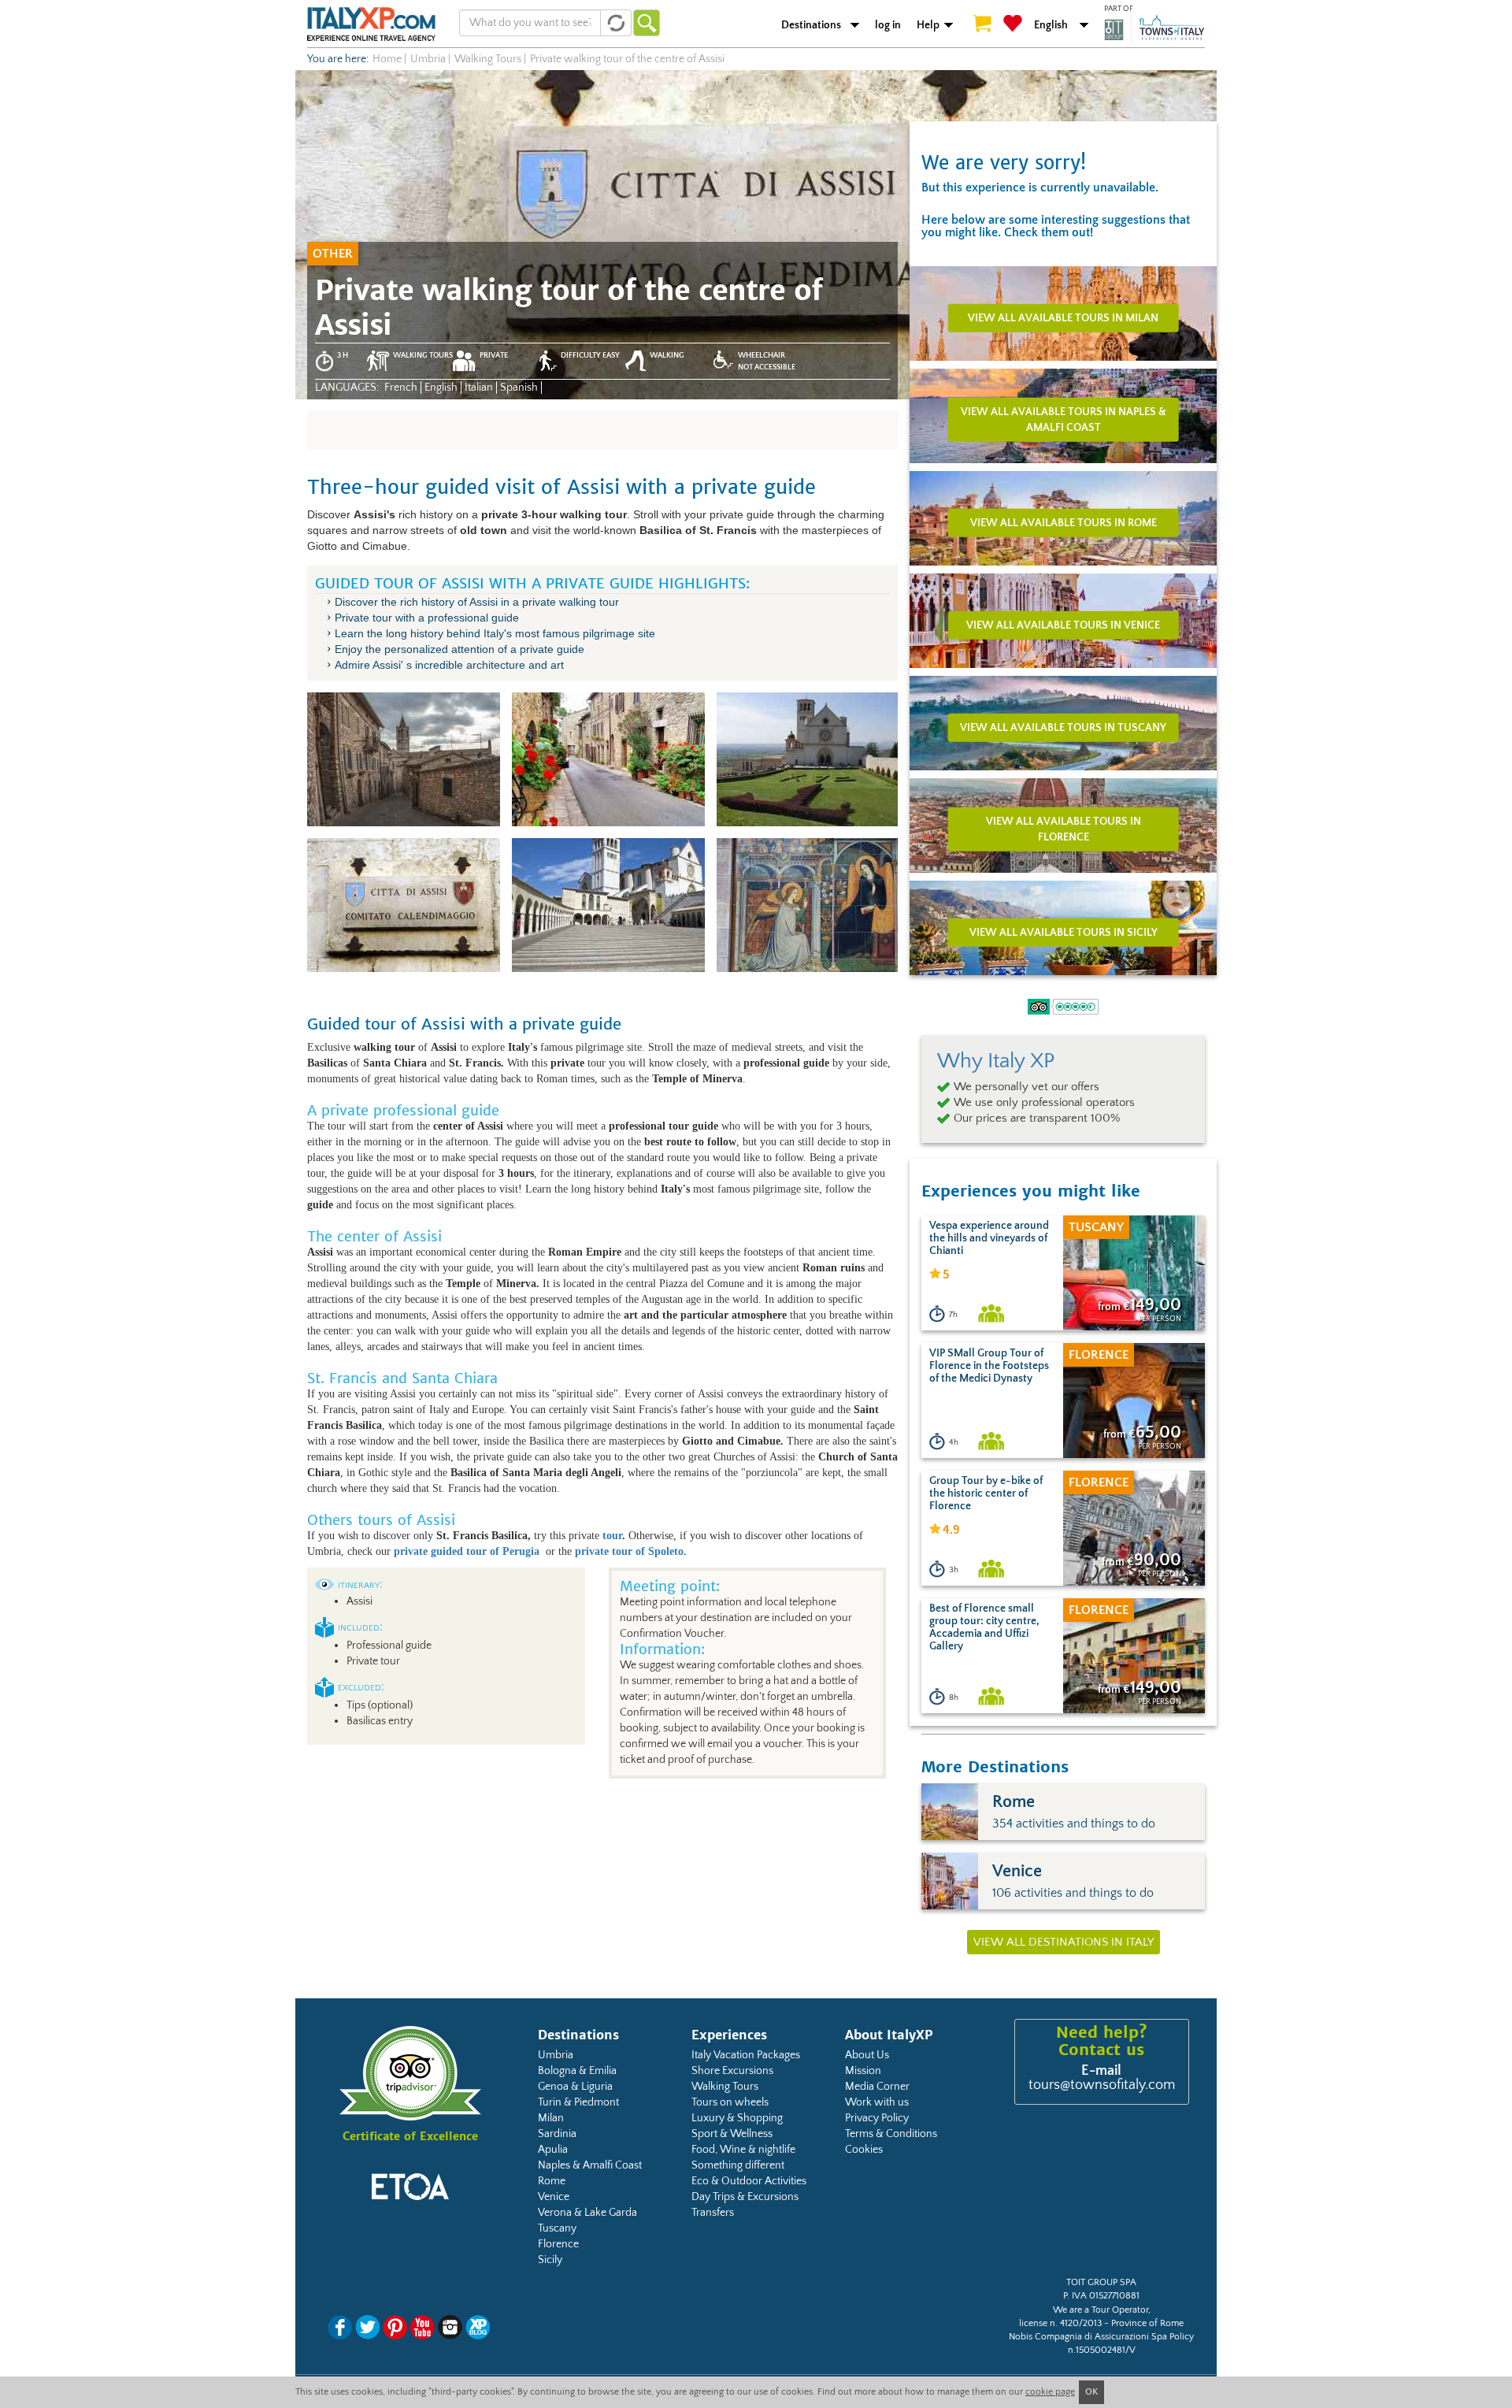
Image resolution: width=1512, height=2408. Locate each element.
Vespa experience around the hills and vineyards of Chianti (989, 1238)
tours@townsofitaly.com (1102, 2085)
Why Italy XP (996, 1061)
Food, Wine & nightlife (743, 2150)
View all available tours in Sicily (1064, 932)
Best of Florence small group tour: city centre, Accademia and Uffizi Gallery (984, 1627)
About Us (867, 2055)
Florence (558, 2244)
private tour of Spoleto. (632, 1551)
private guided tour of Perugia (468, 1551)
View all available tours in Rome (1064, 522)
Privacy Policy (877, 2118)
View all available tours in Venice (1063, 625)
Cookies (864, 2150)
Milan (551, 2118)
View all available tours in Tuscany (1063, 727)
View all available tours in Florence (1064, 829)
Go (647, 23)
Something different (738, 2165)
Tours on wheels (730, 2102)
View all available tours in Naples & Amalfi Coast (1064, 419)
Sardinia (557, 2134)
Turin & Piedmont (578, 2102)
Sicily (550, 2260)
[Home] (371, 24)
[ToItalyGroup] (1154, 29)
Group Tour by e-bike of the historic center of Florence (986, 1493)
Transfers (713, 2213)
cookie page (1050, 2392)
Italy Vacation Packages (746, 2055)
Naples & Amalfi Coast (590, 2165)
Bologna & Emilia (577, 2071)
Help (928, 25)
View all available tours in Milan (1063, 317)
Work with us (877, 2102)
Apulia (553, 2150)
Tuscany (557, 2228)
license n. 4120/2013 (1060, 2323)
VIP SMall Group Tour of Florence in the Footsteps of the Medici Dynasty (989, 1366)
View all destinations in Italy (1064, 1942)
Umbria (556, 2055)
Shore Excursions (732, 2071)
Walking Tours (725, 2087)
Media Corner (877, 2087)
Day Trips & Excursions (745, 2197)
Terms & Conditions (891, 2134)
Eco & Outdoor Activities (749, 2181)
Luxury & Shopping (737, 2118)
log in (888, 25)
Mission (863, 2071)
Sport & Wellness (732, 2134)
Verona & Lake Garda (587, 2213)
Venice (554, 2197)
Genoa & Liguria (575, 2087)
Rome (552, 2181)
